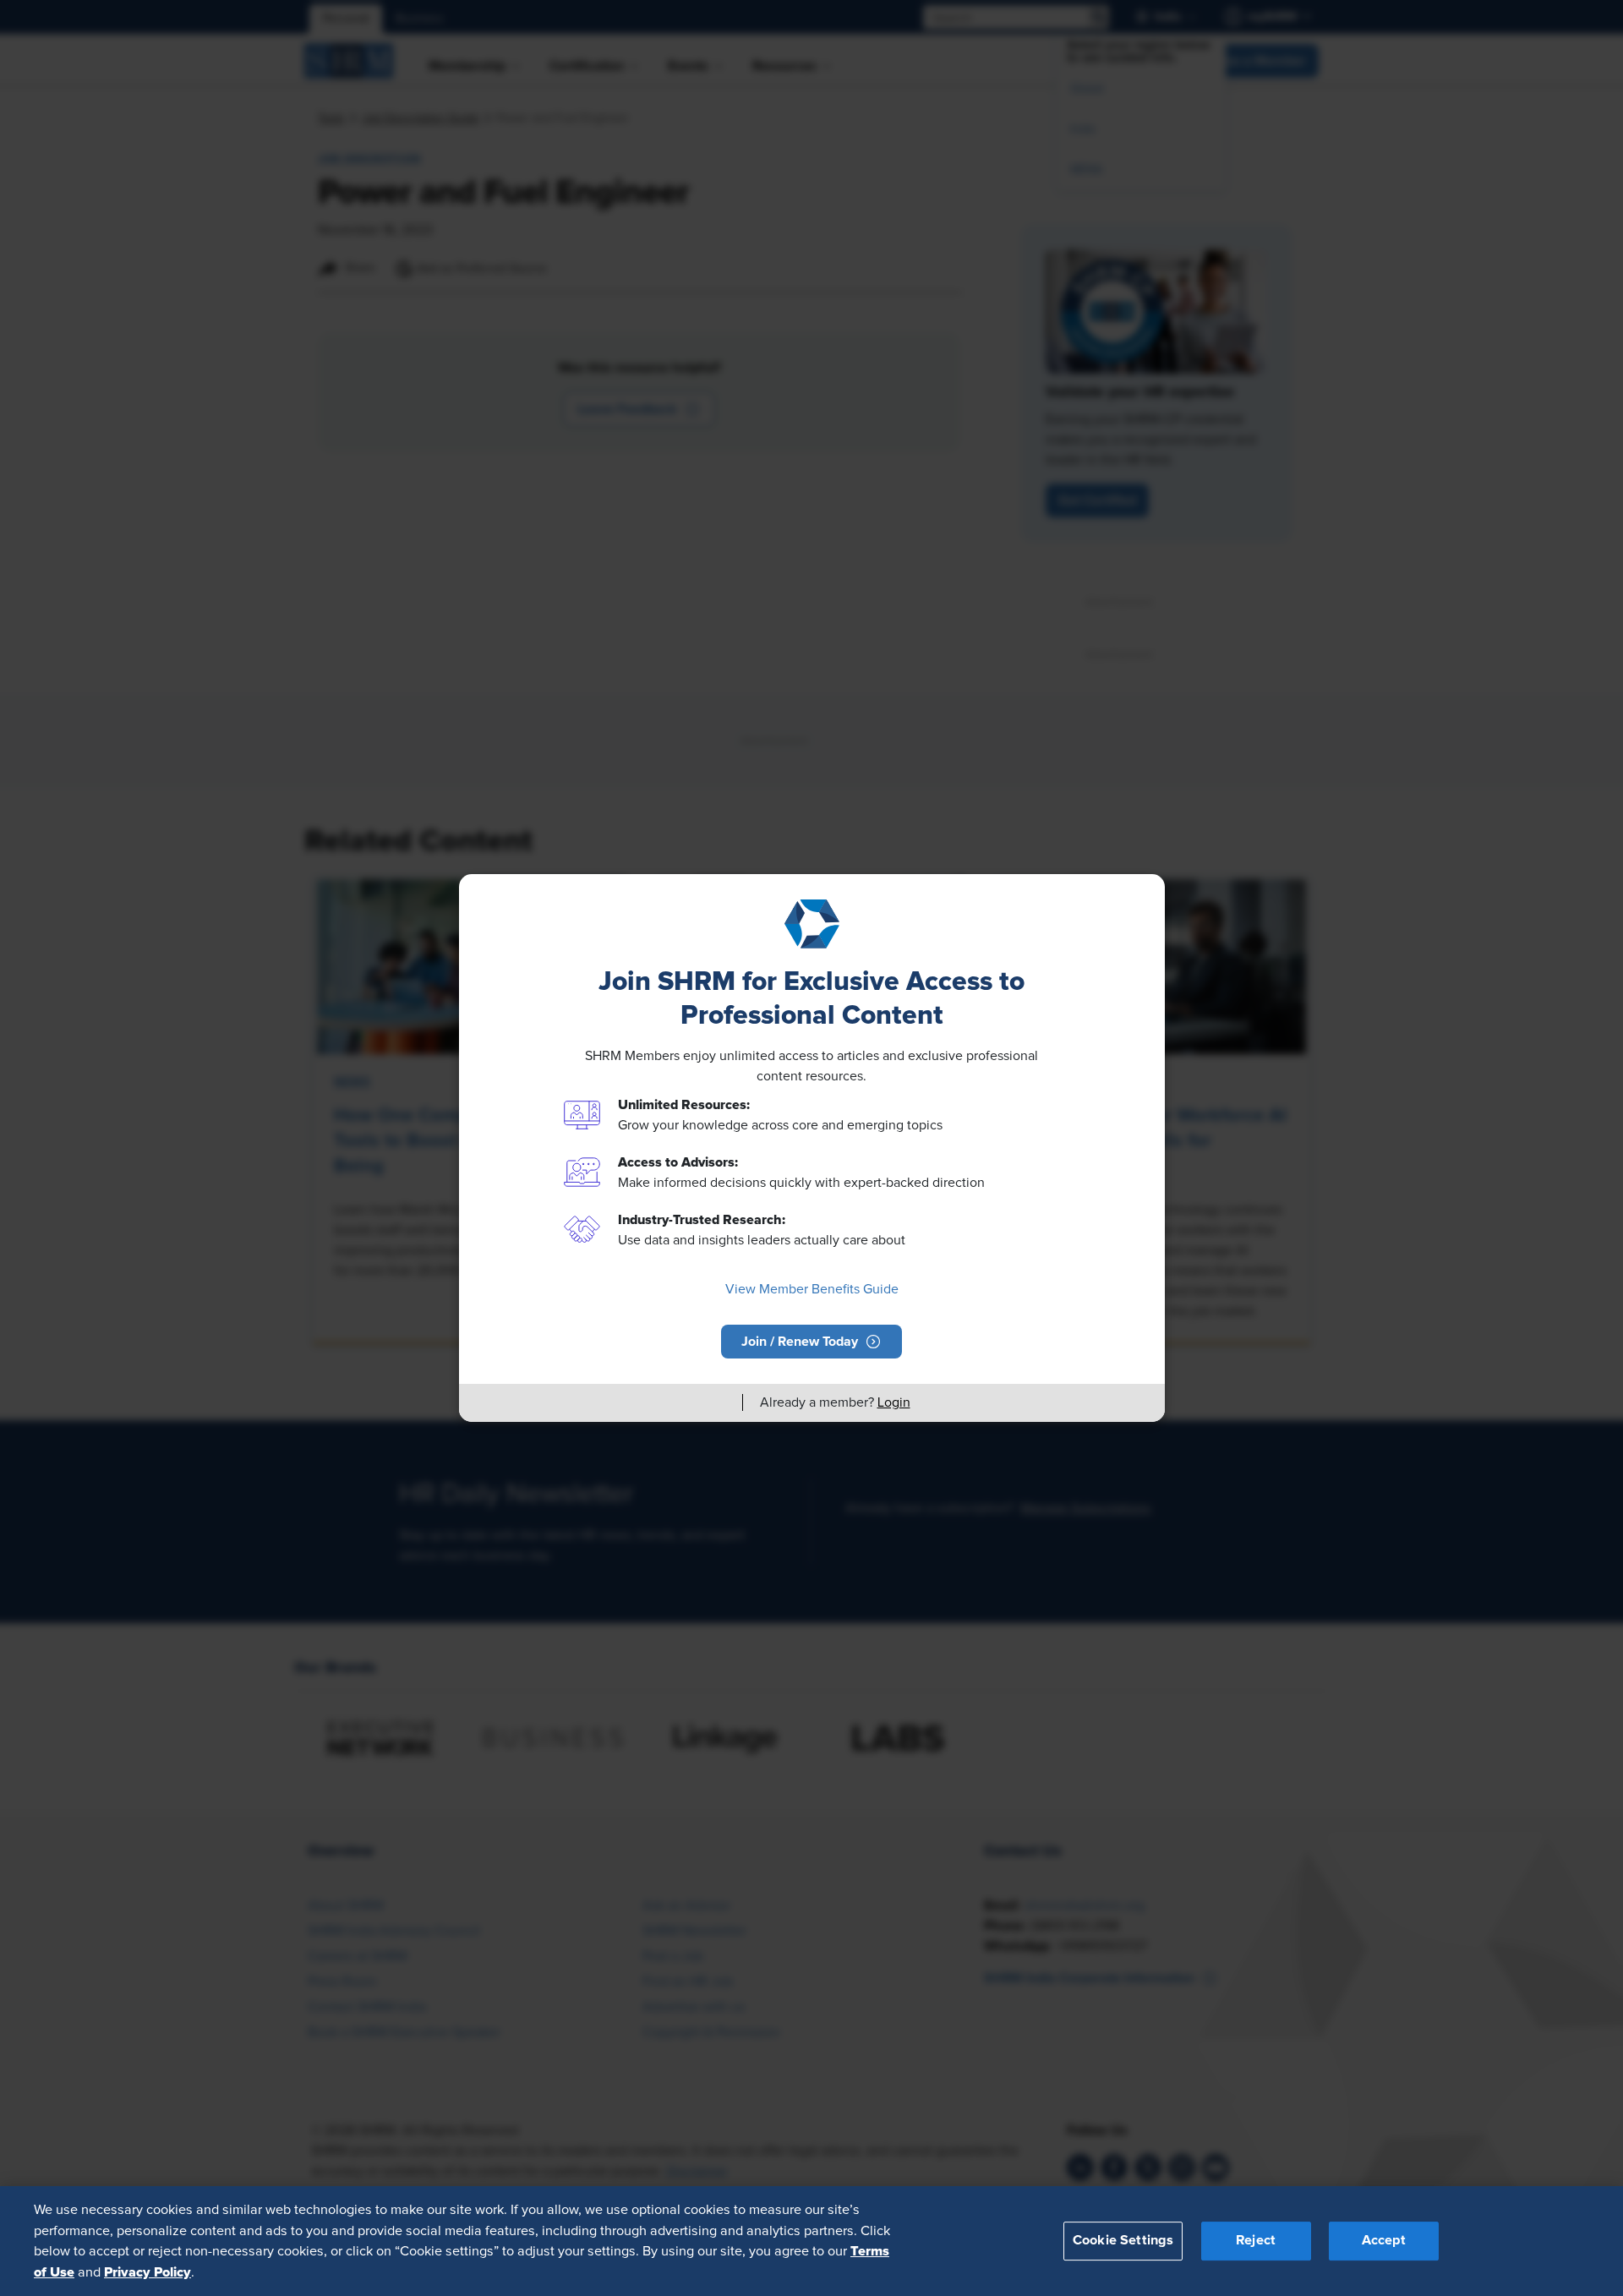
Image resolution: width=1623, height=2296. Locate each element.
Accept (1384, 2240)
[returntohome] (719, 1402)
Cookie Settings (1123, 2240)
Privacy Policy (148, 2271)
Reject (1256, 2240)
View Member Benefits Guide (812, 1289)
